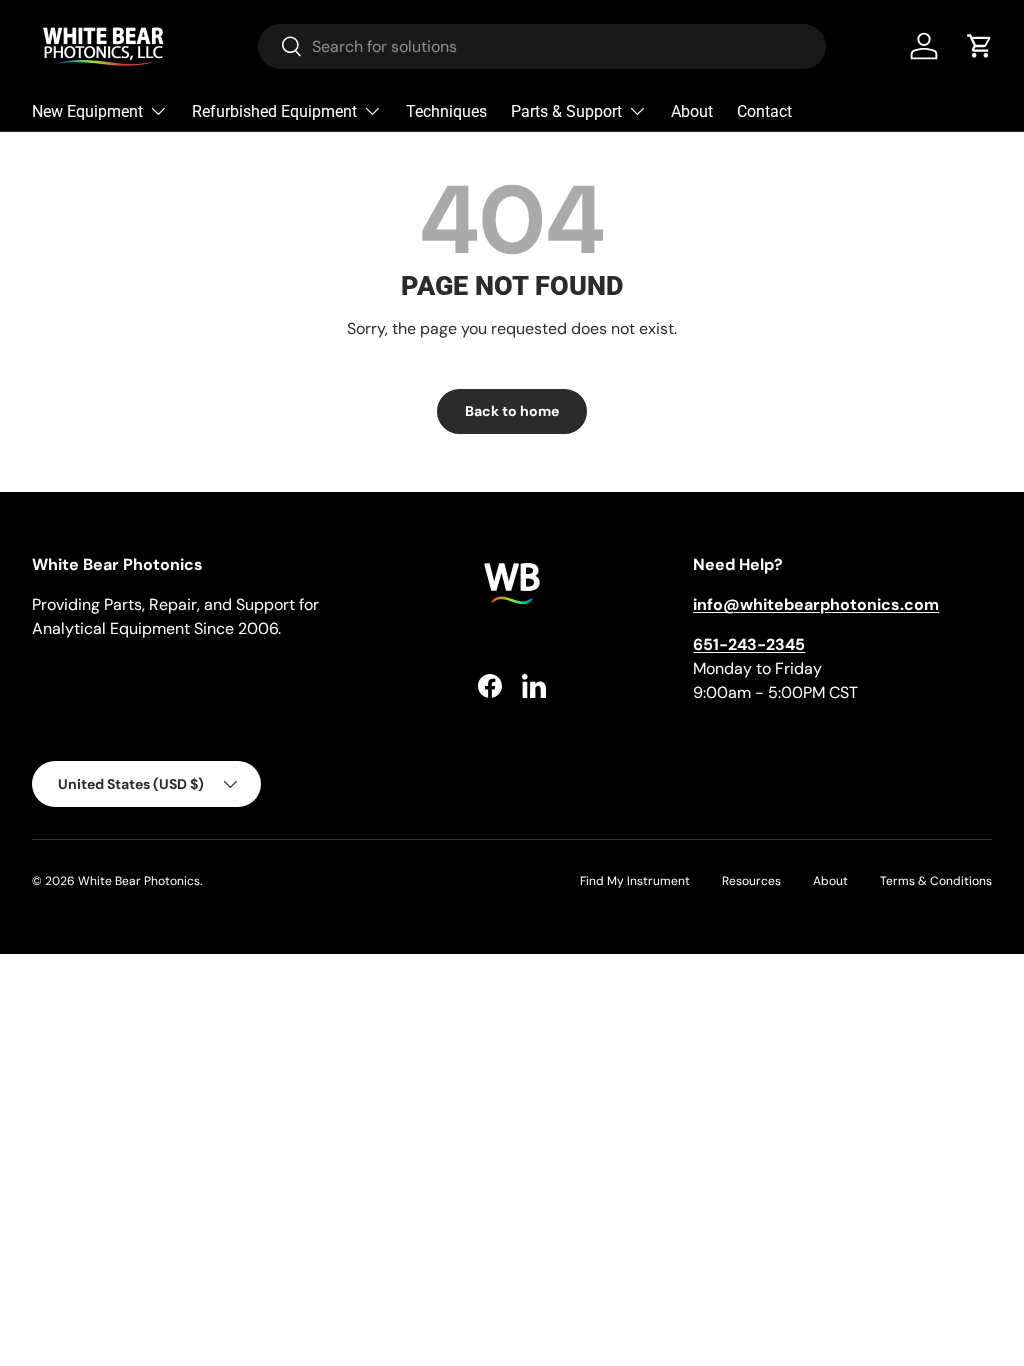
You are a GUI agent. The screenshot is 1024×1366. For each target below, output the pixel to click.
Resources (751, 881)
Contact (764, 111)
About (692, 111)
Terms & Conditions (936, 881)
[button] (980, 46)
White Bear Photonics (139, 881)
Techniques (446, 111)
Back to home (512, 411)
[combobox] (542, 46)
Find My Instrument (635, 881)
